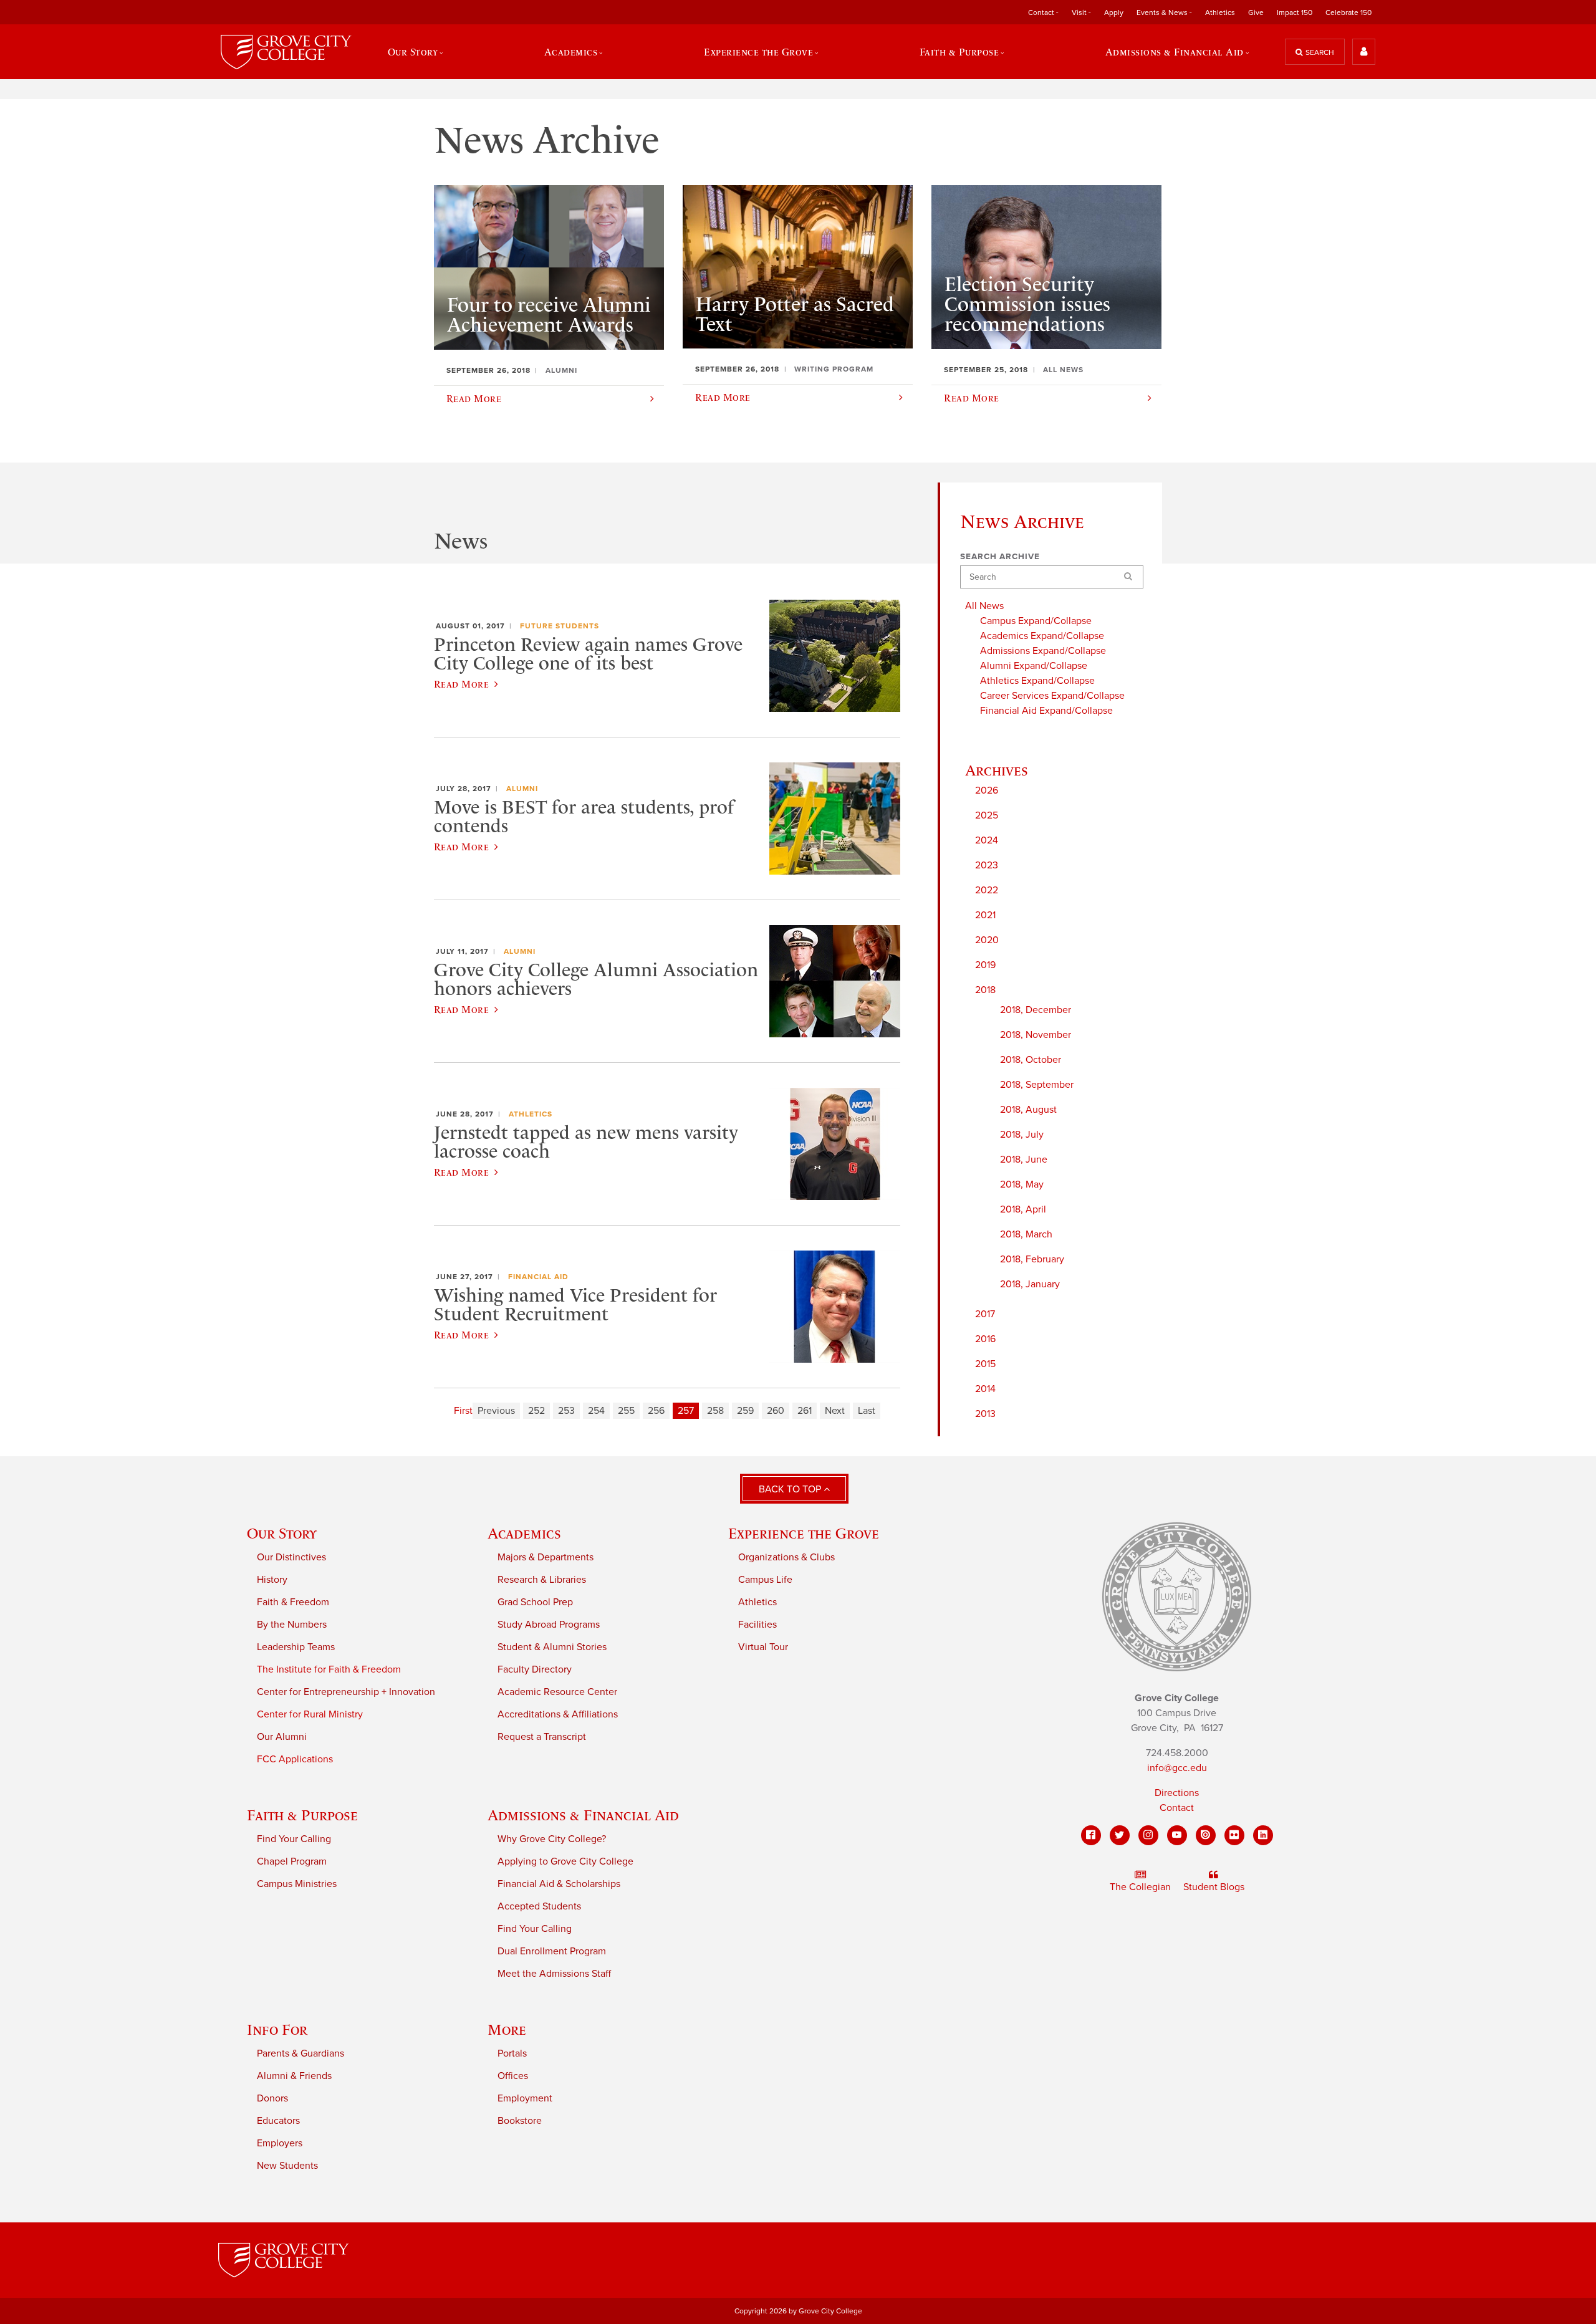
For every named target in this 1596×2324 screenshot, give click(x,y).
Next (835, 1411)
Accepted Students (539, 1906)
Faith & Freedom (293, 1602)
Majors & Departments (546, 1557)
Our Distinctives (291, 1557)
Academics (524, 1533)
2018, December (1036, 1010)
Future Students (560, 626)
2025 (987, 815)
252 (536, 1411)
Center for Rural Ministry (310, 1714)
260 (776, 1411)
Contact (1177, 1808)
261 (805, 1411)
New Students (287, 2166)
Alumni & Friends (294, 2076)
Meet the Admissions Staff (554, 1974)
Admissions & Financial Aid (583, 1815)
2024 (987, 840)
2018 (985, 990)
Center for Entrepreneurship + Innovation (346, 1692)
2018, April (1023, 1209)
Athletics (1220, 12)
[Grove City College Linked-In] (1263, 1835)
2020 (987, 940)
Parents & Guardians (300, 2053)
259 (745, 1411)
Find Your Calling (294, 1839)
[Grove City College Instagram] (1148, 1835)
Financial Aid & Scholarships (559, 1884)
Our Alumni (282, 1737)
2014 (985, 1389)
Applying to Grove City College (565, 1861)
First (463, 1411)
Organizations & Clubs (786, 1557)
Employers (280, 2143)
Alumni (522, 789)
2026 (987, 790)
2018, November (1036, 1035)
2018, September (1037, 1085)
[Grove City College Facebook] (1091, 1835)
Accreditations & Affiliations (558, 1714)
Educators (278, 2121)
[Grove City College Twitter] (1120, 1835)
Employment (525, 2098)
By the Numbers (292, 1625)
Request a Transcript (542, 1737)
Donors (272, 2098)
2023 (987, 865)
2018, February (1032, 1259)
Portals (512, 2053)
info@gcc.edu (1177, 1768)
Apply (1114, 12)
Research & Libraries (542, 1580)
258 (715, 1411)
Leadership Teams (296, 1647)
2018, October (1031, 1060)
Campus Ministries (297, 1884)
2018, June (1024, 1160)
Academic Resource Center (557, 1692)
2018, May (1022, 1184)
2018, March (1026, 1234)
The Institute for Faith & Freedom (329, 1669)
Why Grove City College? (552, 1839)
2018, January (1030, 1284)
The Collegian (1140, 1887)
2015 (985, 1364)
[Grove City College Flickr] (1234, 1835)
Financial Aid (538, 1277)
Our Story (282, 1533)
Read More (461, 684)
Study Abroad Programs (549, 1625)
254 (596, 1411)
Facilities (757, 1625)
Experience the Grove (804, 1533)
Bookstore (520, 2121)
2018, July (1022, 1135)
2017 (985, 1314)
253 (566, 1411)
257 (686, 1411)
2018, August (1028, 1110)
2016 (985, 1339)
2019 (985, 965)
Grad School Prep (535, 1602)
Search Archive (1000, 557)
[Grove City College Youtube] (1177, 1835)
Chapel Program (292, 1861)
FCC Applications (295, 1759)
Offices (513, 2076)
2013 (985, 1414)
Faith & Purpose (302, 1815)
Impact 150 (1295, 12)
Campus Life (765, 1580)
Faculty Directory (535, 1669)
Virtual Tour (763, 1647)
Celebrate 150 (1348, 12)
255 (626, 1411)
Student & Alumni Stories (552, 1647)
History (272, 1580)
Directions (1177, 1793)
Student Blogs (1214, 1887)
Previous (496, 1411)
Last (867, 1411)
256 (656, 1411)
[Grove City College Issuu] (1206, 1835)
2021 (985, 915)
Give (1256, 12)
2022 (987, 890)
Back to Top (791, 1489)
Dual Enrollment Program (552, 1951)
